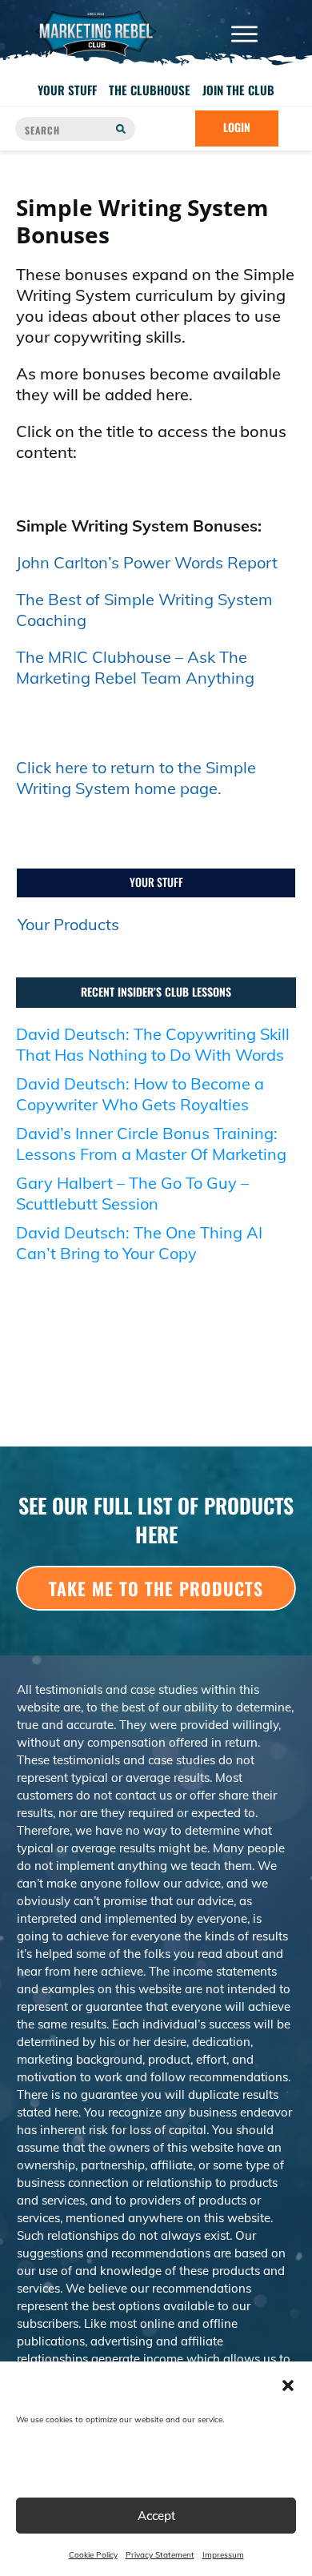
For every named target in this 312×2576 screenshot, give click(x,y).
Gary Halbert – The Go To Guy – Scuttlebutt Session (132, 1193)
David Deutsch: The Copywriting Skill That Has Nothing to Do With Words (153, 1044)
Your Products (68, 924)
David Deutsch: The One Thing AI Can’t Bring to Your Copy (139, 1243)
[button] (288, 2385)
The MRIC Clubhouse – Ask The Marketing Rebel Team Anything (135, 667)
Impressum (223, 2555)
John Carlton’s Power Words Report (147, 562)
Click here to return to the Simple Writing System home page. (136, 778)
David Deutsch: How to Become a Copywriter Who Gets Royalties (140, 1094)
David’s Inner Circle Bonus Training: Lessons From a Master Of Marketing (151, 1144)
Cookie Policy (93, 2555)
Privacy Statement (160, 2555)
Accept (156, 2516)
